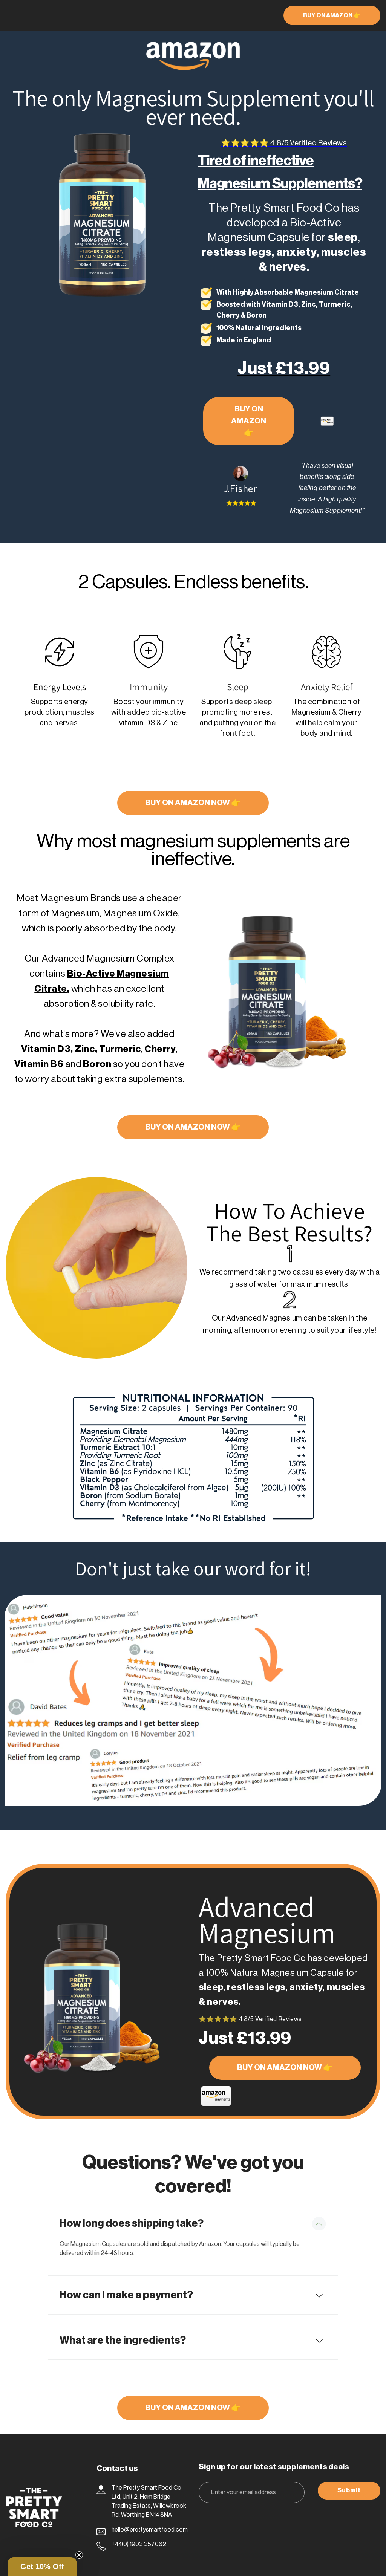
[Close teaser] (79, 2555)
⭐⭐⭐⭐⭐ (284, 143)
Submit (349, 2490)
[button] (42, 2567)
